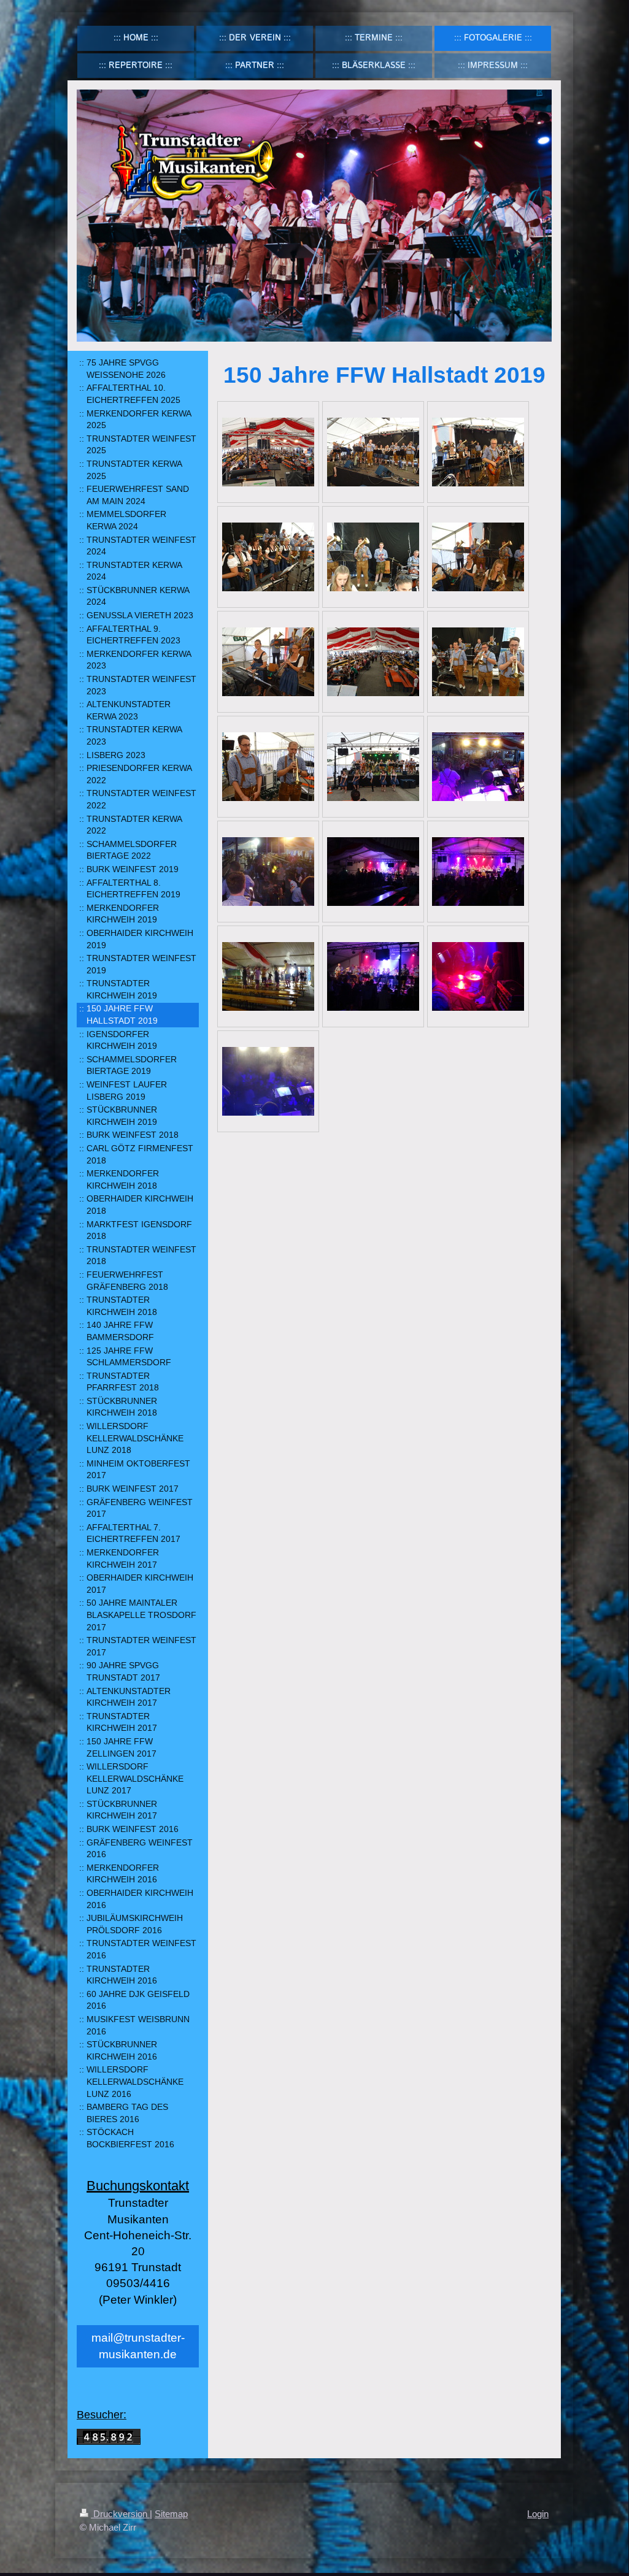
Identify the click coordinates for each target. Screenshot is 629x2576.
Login (538, 2514)
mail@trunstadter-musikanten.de (138, 2346)
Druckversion (120, 2514)
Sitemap (171, 2514)
